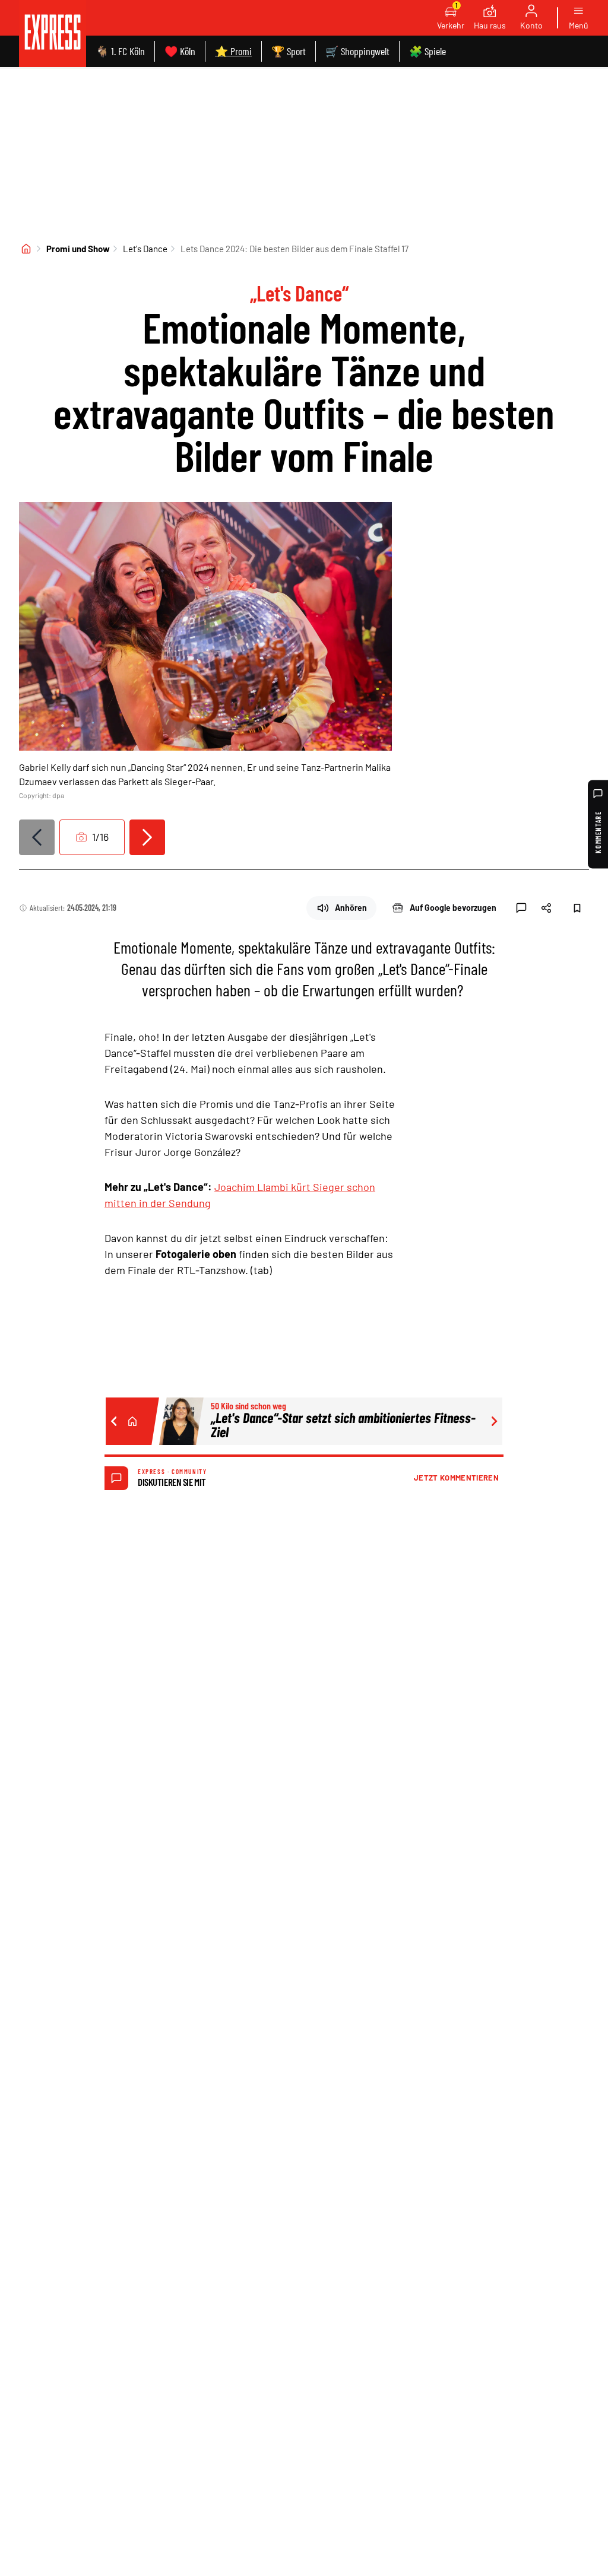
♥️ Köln (180, 51)
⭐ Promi (233, 51)
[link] (53, 34)
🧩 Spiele (427, 51)
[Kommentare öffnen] (521, 908)
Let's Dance (145, 249)
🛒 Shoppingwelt (357, 51)
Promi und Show (78, 249)
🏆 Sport (289, 51)
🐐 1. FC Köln (120, 51)
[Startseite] (26, 249)
